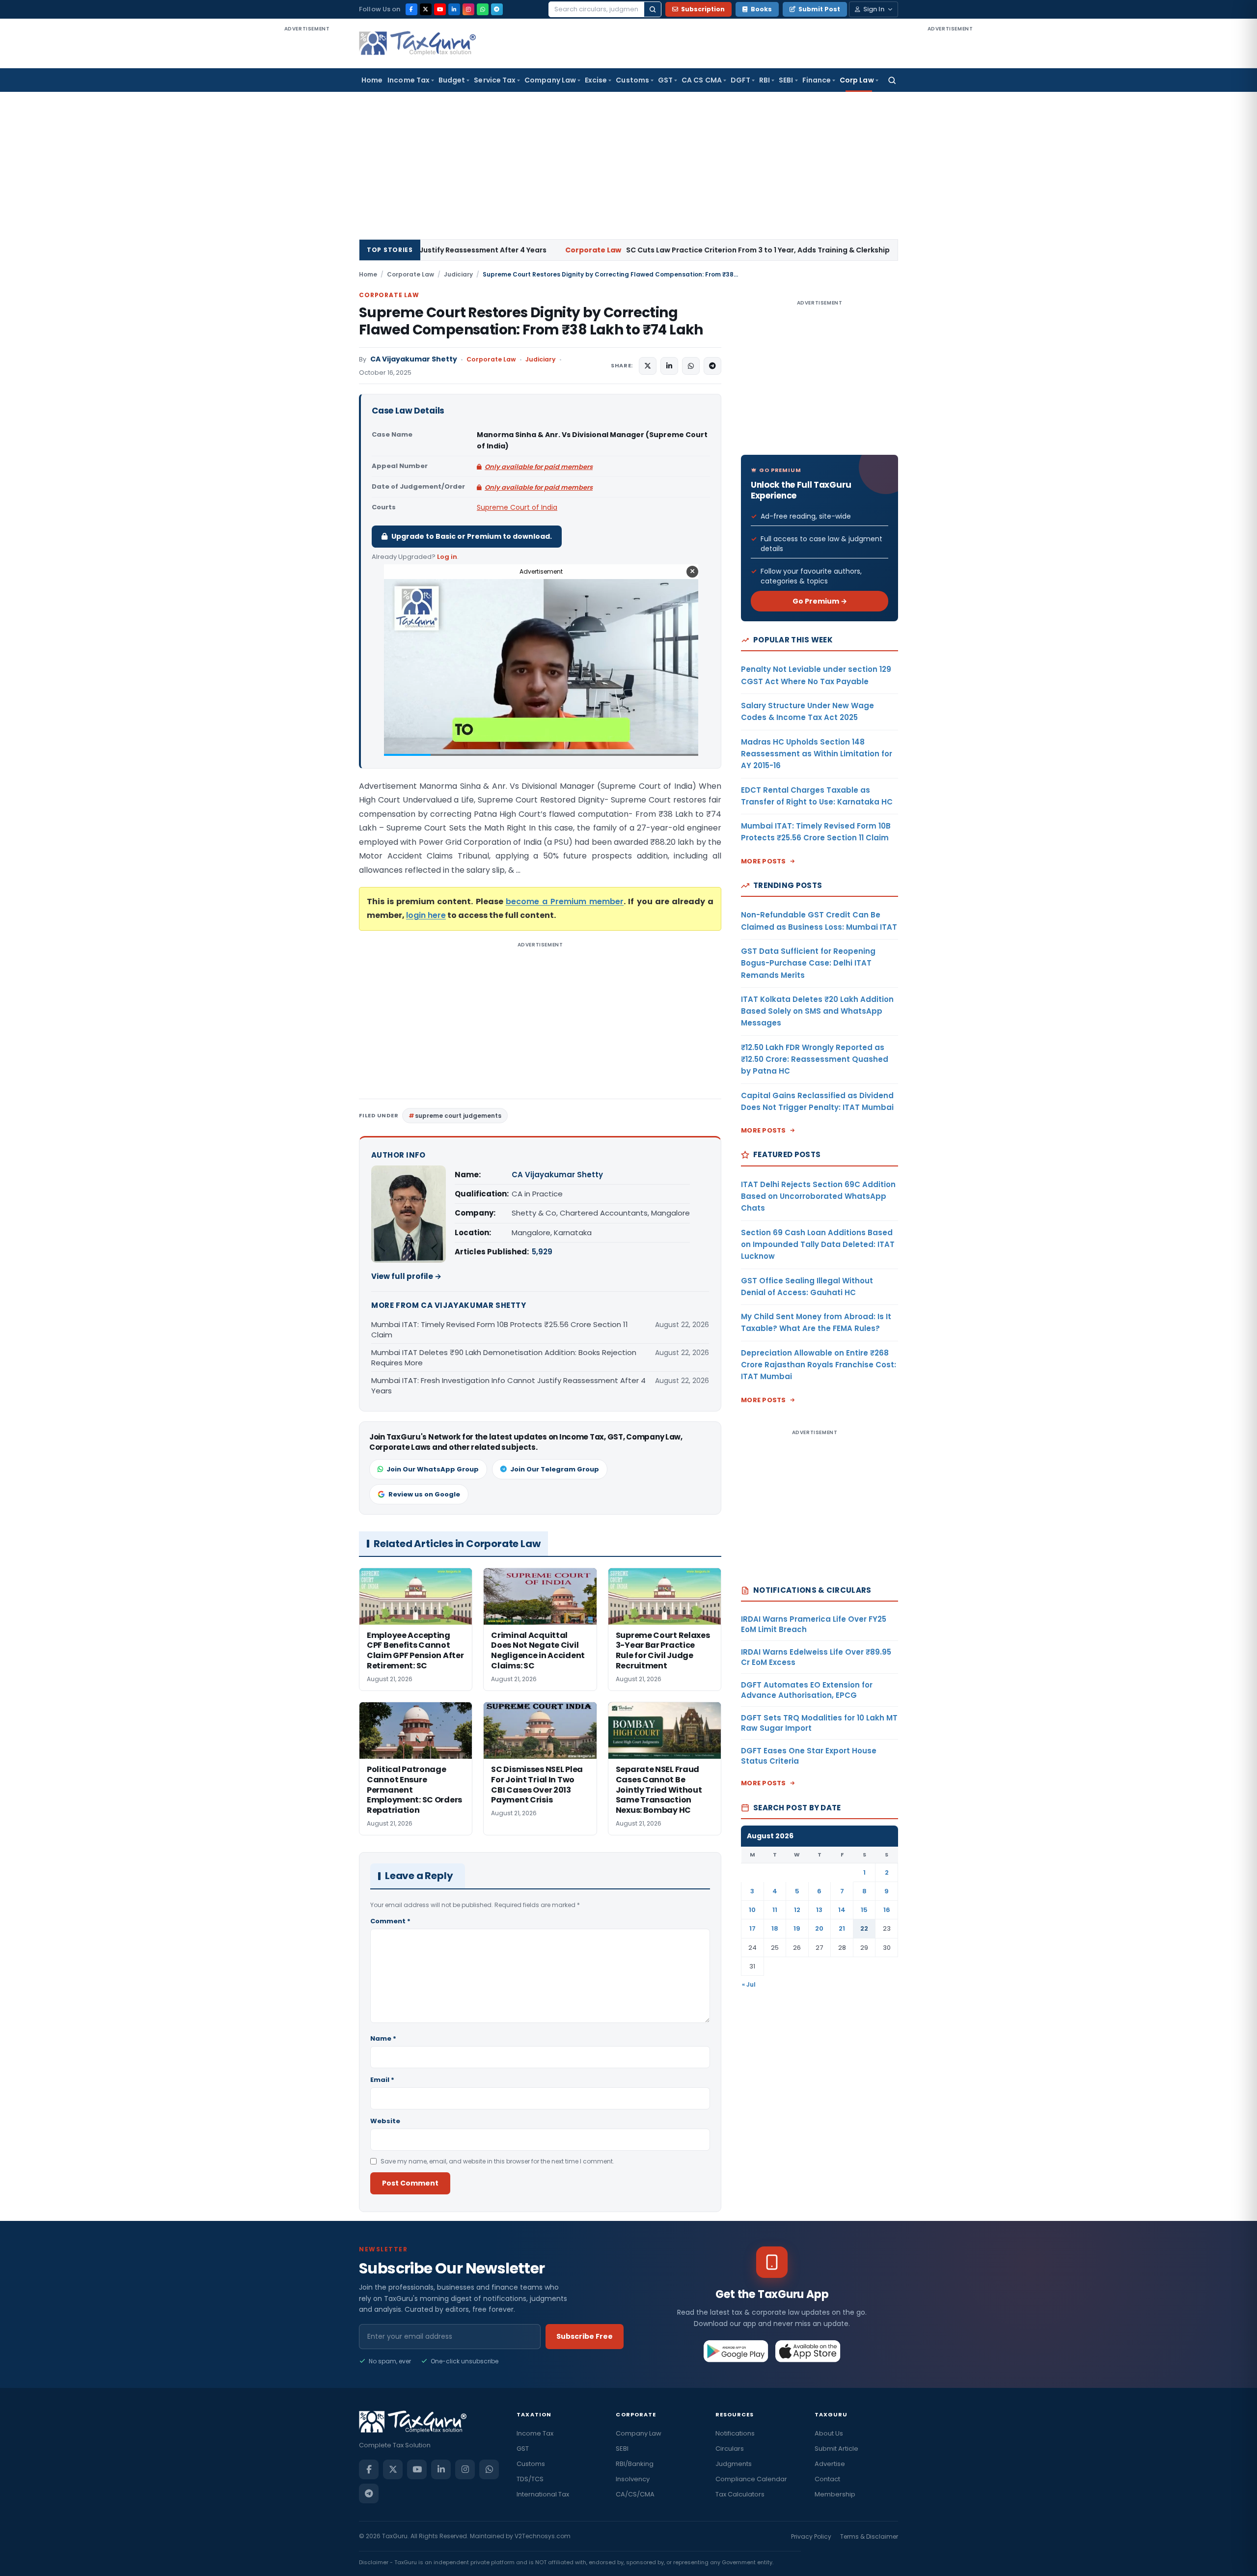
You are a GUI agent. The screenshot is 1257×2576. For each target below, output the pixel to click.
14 (842, 1910)
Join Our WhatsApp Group (433, 1469)
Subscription (703, 9)
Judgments (734, 2464)
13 (819, 1910)
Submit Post (819, 9)
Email (382, 2080)
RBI (765, 80)
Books (761, 9)
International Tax (543, 2494)
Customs (632, 80)
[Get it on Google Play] (736, 2351)
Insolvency (633, 2479)
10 (752, 1910)
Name (383, 2038)
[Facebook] (411, 9)
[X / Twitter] (426, 9)
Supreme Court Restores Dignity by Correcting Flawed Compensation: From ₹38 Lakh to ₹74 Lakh (531, 321)
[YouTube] (440, 9)
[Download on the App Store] (808, 2351)
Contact (827, 2479)
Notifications (735, 2433)
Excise (596, 80)
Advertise (830, 2464)
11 (775, 1910)
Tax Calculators (740, 2494)
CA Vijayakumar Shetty (414, 359)
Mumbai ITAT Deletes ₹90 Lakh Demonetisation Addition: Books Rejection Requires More (504, 1357)
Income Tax (409, 80)
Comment (390, 1921)
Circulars (730, 2449)
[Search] (653, 9)
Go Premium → (820, 601)
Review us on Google (424, 1494)
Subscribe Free (585, 2336)
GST (665, 80)
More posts (764, 861)
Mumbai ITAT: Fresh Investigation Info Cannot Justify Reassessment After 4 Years (508, 1385)
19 (797, 1928)
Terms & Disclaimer (869, 2536)
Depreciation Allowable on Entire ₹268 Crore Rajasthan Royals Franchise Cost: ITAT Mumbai (819, 1365)
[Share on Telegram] (712, 366)
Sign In (874, 9)
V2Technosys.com (543, 2536)
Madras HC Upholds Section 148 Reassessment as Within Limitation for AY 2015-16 (817, 754)
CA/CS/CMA (635, 2494)
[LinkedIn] (454, 9)
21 (842, 1928)
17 (752, 1928)
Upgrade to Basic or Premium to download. (472, 536)
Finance (817, 80)
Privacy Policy (811, 2536)
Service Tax (495, 80)
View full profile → (406, 1276)
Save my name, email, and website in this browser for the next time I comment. (497, 2161)
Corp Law (857, 80)
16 (887, 1910)
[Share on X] (648, 366)
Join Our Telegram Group (555, 1469)
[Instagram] (468, 9)
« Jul (749, 1984)
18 (775, 1928)
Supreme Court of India (517, 507)
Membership (835, 2494)
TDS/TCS (530, 2479)
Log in (447, 557)
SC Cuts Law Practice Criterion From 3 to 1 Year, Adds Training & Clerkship (559, 250)
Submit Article (836, 2449)
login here (426, 915)
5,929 (542, 1252)
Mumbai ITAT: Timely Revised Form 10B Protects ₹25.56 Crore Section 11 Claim (500, 1330)
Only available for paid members (539, 467)
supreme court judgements (458, 1116)
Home (372, 80)
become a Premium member (565, 901)
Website (385, 2121)
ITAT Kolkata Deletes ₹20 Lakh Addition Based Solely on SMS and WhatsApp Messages (817, 1011)
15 (864, 1910)
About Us (829, 2433)
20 (819, 1928)
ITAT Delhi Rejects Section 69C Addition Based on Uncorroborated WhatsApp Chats (818, 1196)
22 (864, 1928)
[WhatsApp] (483, 9)
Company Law (550, 80)
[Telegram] (497, 9)
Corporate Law (410, 274)
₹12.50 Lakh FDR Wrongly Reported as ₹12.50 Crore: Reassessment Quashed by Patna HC (815, 1059)
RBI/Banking (635, 2464)
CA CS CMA (702, 80)
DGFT (740, 80)
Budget (452, 80)
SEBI (786, 80)
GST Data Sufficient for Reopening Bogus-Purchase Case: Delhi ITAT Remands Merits (808, 963)
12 (797, 1910)
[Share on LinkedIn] (669, 366)
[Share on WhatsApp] (691, 366)
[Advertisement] (307, 181)
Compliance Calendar (751, 2479)
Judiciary (458, 274)
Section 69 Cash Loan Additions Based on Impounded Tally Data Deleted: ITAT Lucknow (818, 1245)
